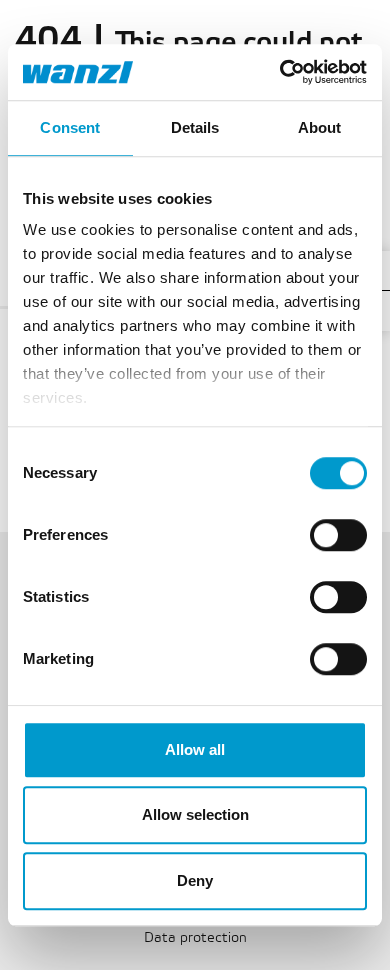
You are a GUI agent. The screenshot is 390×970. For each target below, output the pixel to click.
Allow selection (195, 814)
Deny (195, 880)
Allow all (195, 749)
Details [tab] (195, 127)
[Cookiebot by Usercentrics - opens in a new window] (280, 72)
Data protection (195, 938)
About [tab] (320, 127)
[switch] (338, 535)
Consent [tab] (70, 127)
